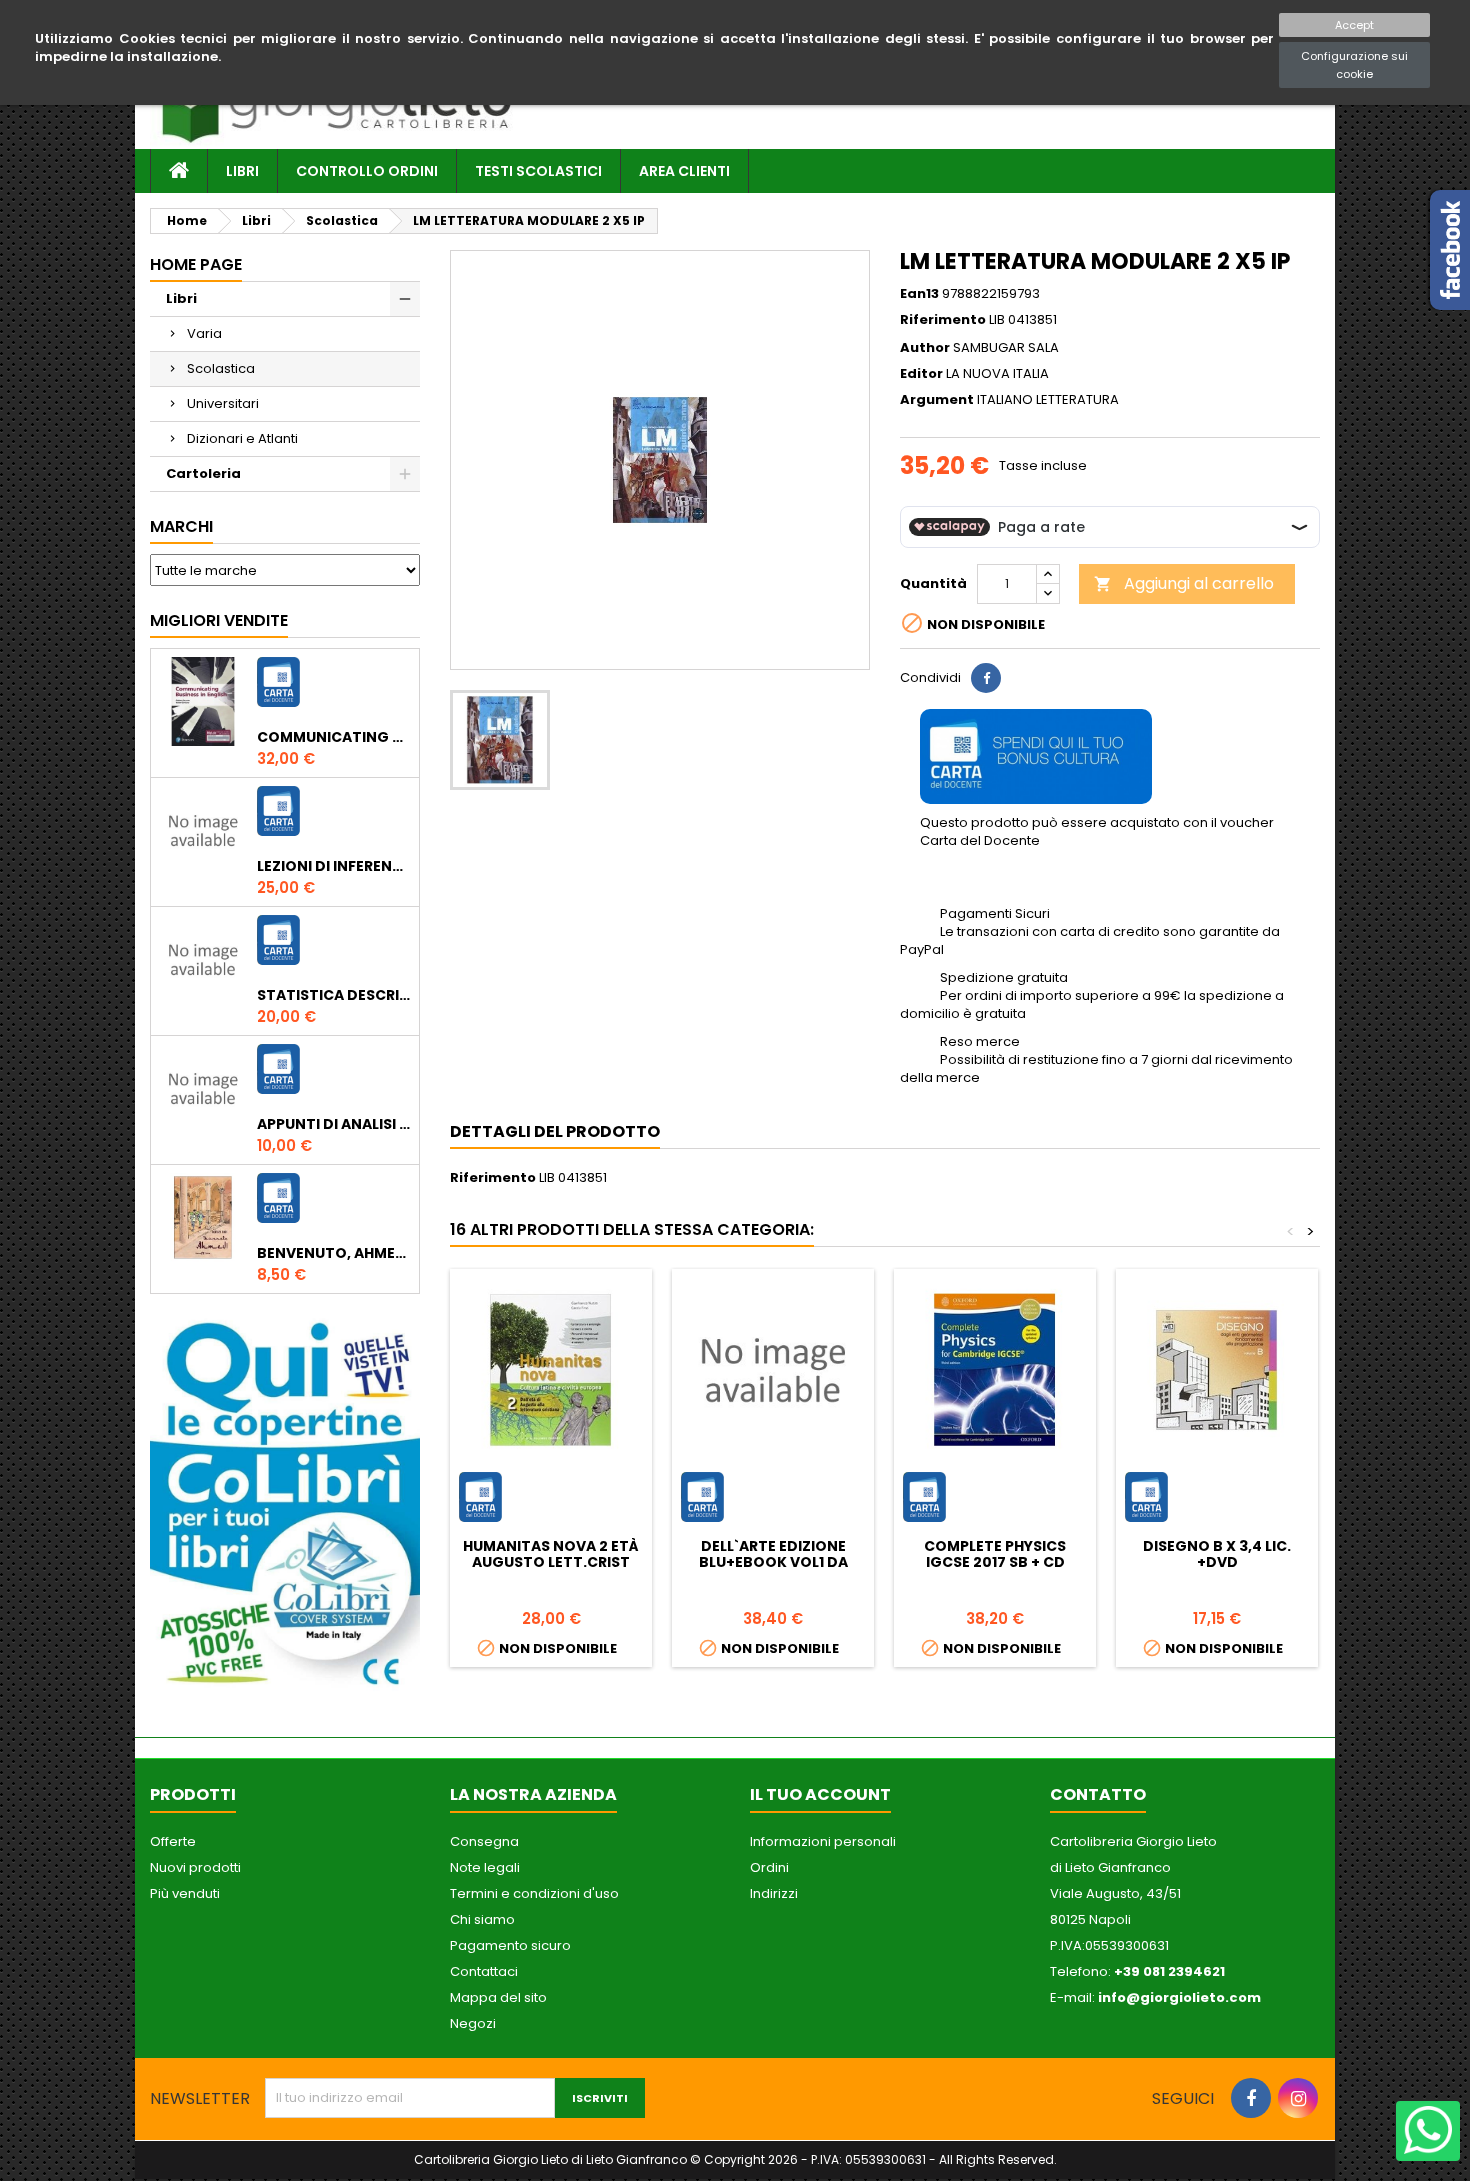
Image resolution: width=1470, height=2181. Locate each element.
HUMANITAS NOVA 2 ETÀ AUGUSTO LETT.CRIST (551, 1554)
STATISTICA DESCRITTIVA (334, 995)
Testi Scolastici (538, 171)
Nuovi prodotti (195, 1867)
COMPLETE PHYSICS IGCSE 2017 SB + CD (995, 1554)
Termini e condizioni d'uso (534, 1893)
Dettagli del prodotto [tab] (555, 1131)
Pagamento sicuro (510, 1945)
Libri (242, 171)
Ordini (769, 1867)
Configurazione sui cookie (1354, 65)
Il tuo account (820, 1794)
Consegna (484, 1841)
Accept (1354, 25)
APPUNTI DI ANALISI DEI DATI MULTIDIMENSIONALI (334, 1124)
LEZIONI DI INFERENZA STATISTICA (334, 866)
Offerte (173, 1841)
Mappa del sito (498, 1997)
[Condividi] (986, 678)
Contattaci (484, 1971)
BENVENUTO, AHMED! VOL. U (334, 1253)
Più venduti (185, 1893)
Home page (196, 264)
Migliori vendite (219, 620)
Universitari (223, 403)
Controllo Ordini (367, 171)
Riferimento (943, 320)
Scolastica (221, 368)
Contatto (1098, 1794)
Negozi (473, 2023)
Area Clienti (684, 171)
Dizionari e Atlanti (242, 438)
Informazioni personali (823, 1841)
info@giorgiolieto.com (1179, 1997)
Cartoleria (203, 473)
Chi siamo (482, 1919)
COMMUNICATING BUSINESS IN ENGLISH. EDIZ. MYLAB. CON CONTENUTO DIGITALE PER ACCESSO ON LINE (334, 737)
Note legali (485, 1867)
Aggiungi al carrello (1184, 583)
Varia (204, 333)
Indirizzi (774, 1893)
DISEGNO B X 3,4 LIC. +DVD (1217, 1554)
